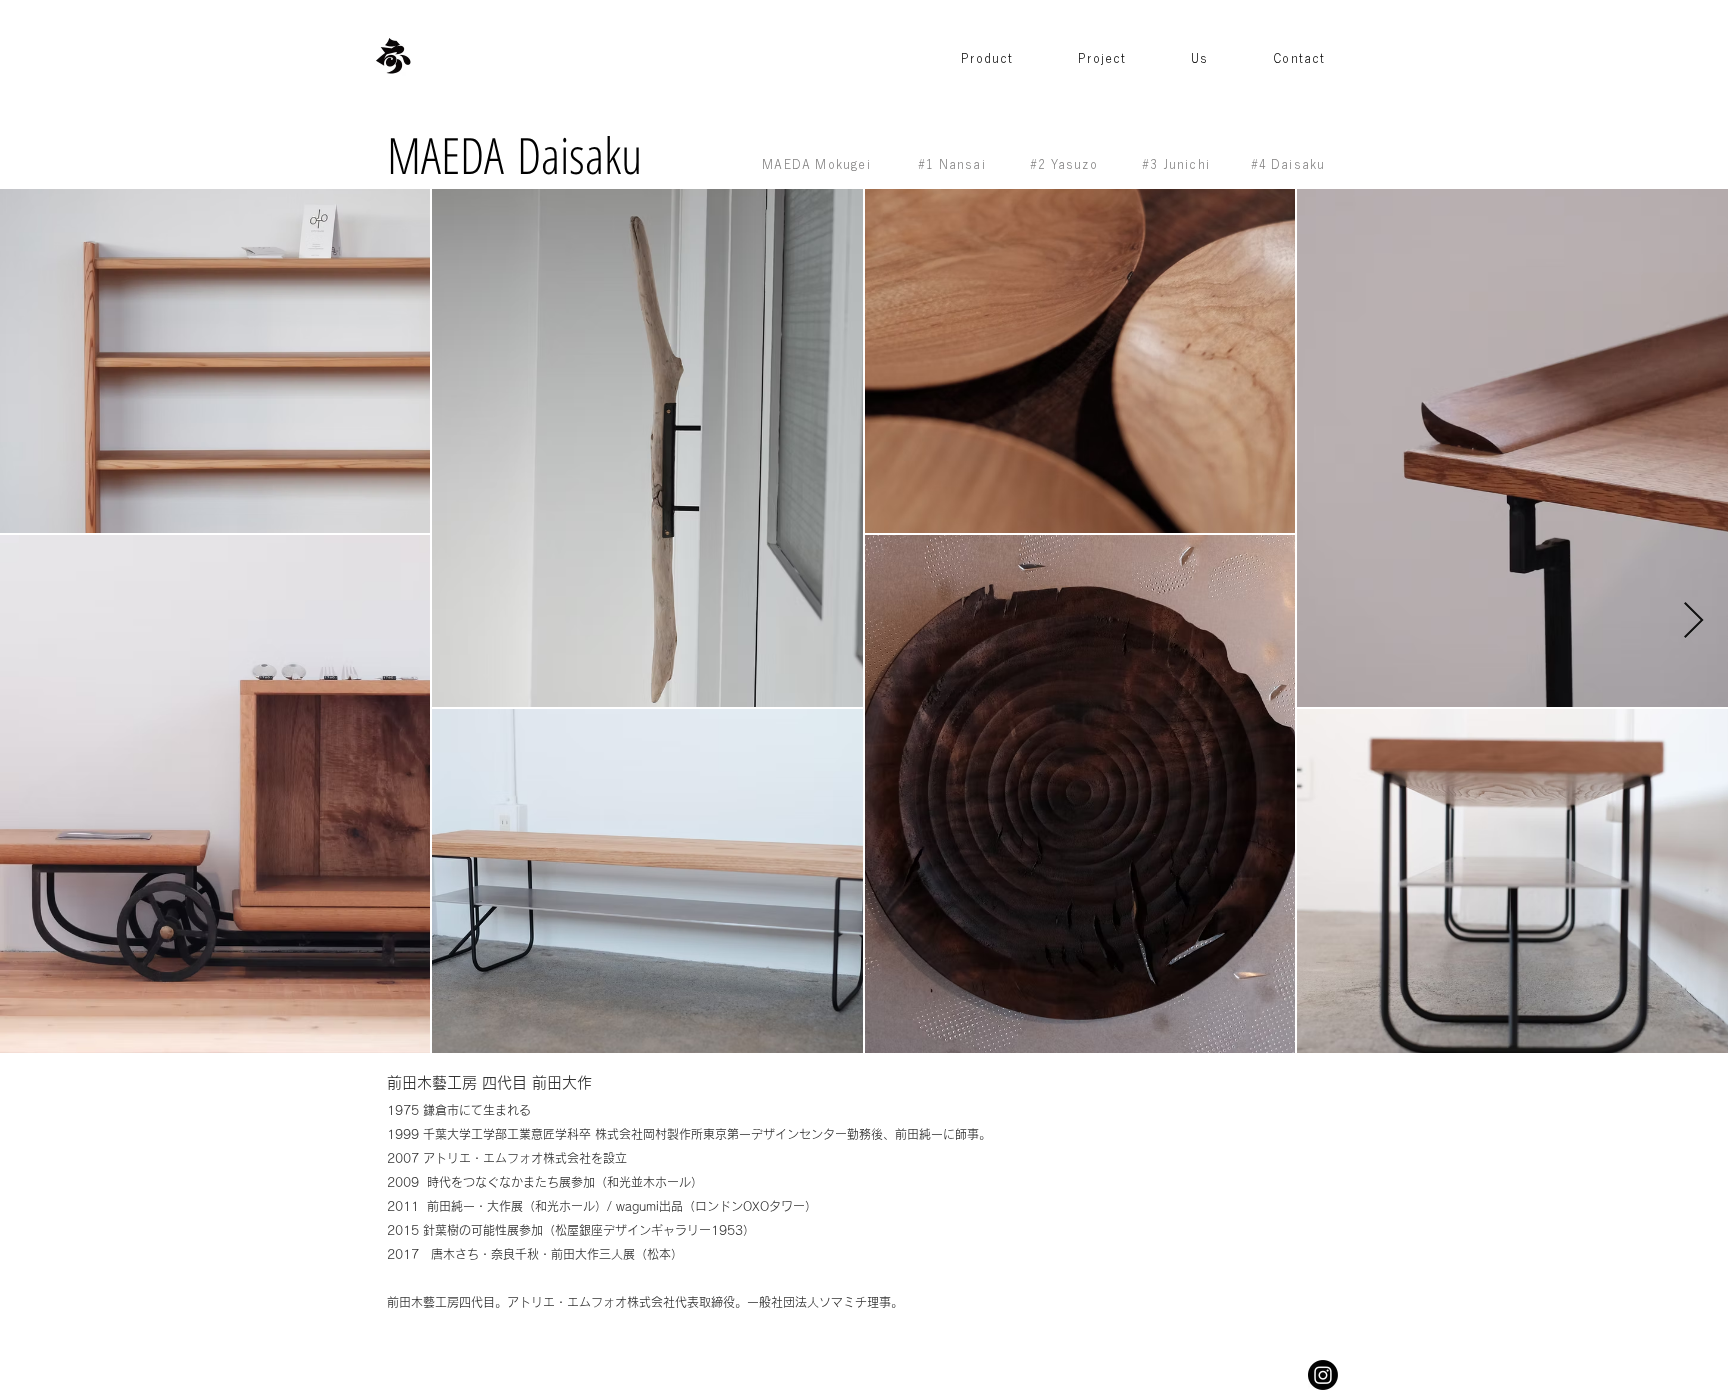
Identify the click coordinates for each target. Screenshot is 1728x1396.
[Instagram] (1323, 1375)
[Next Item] (1693, 621)
